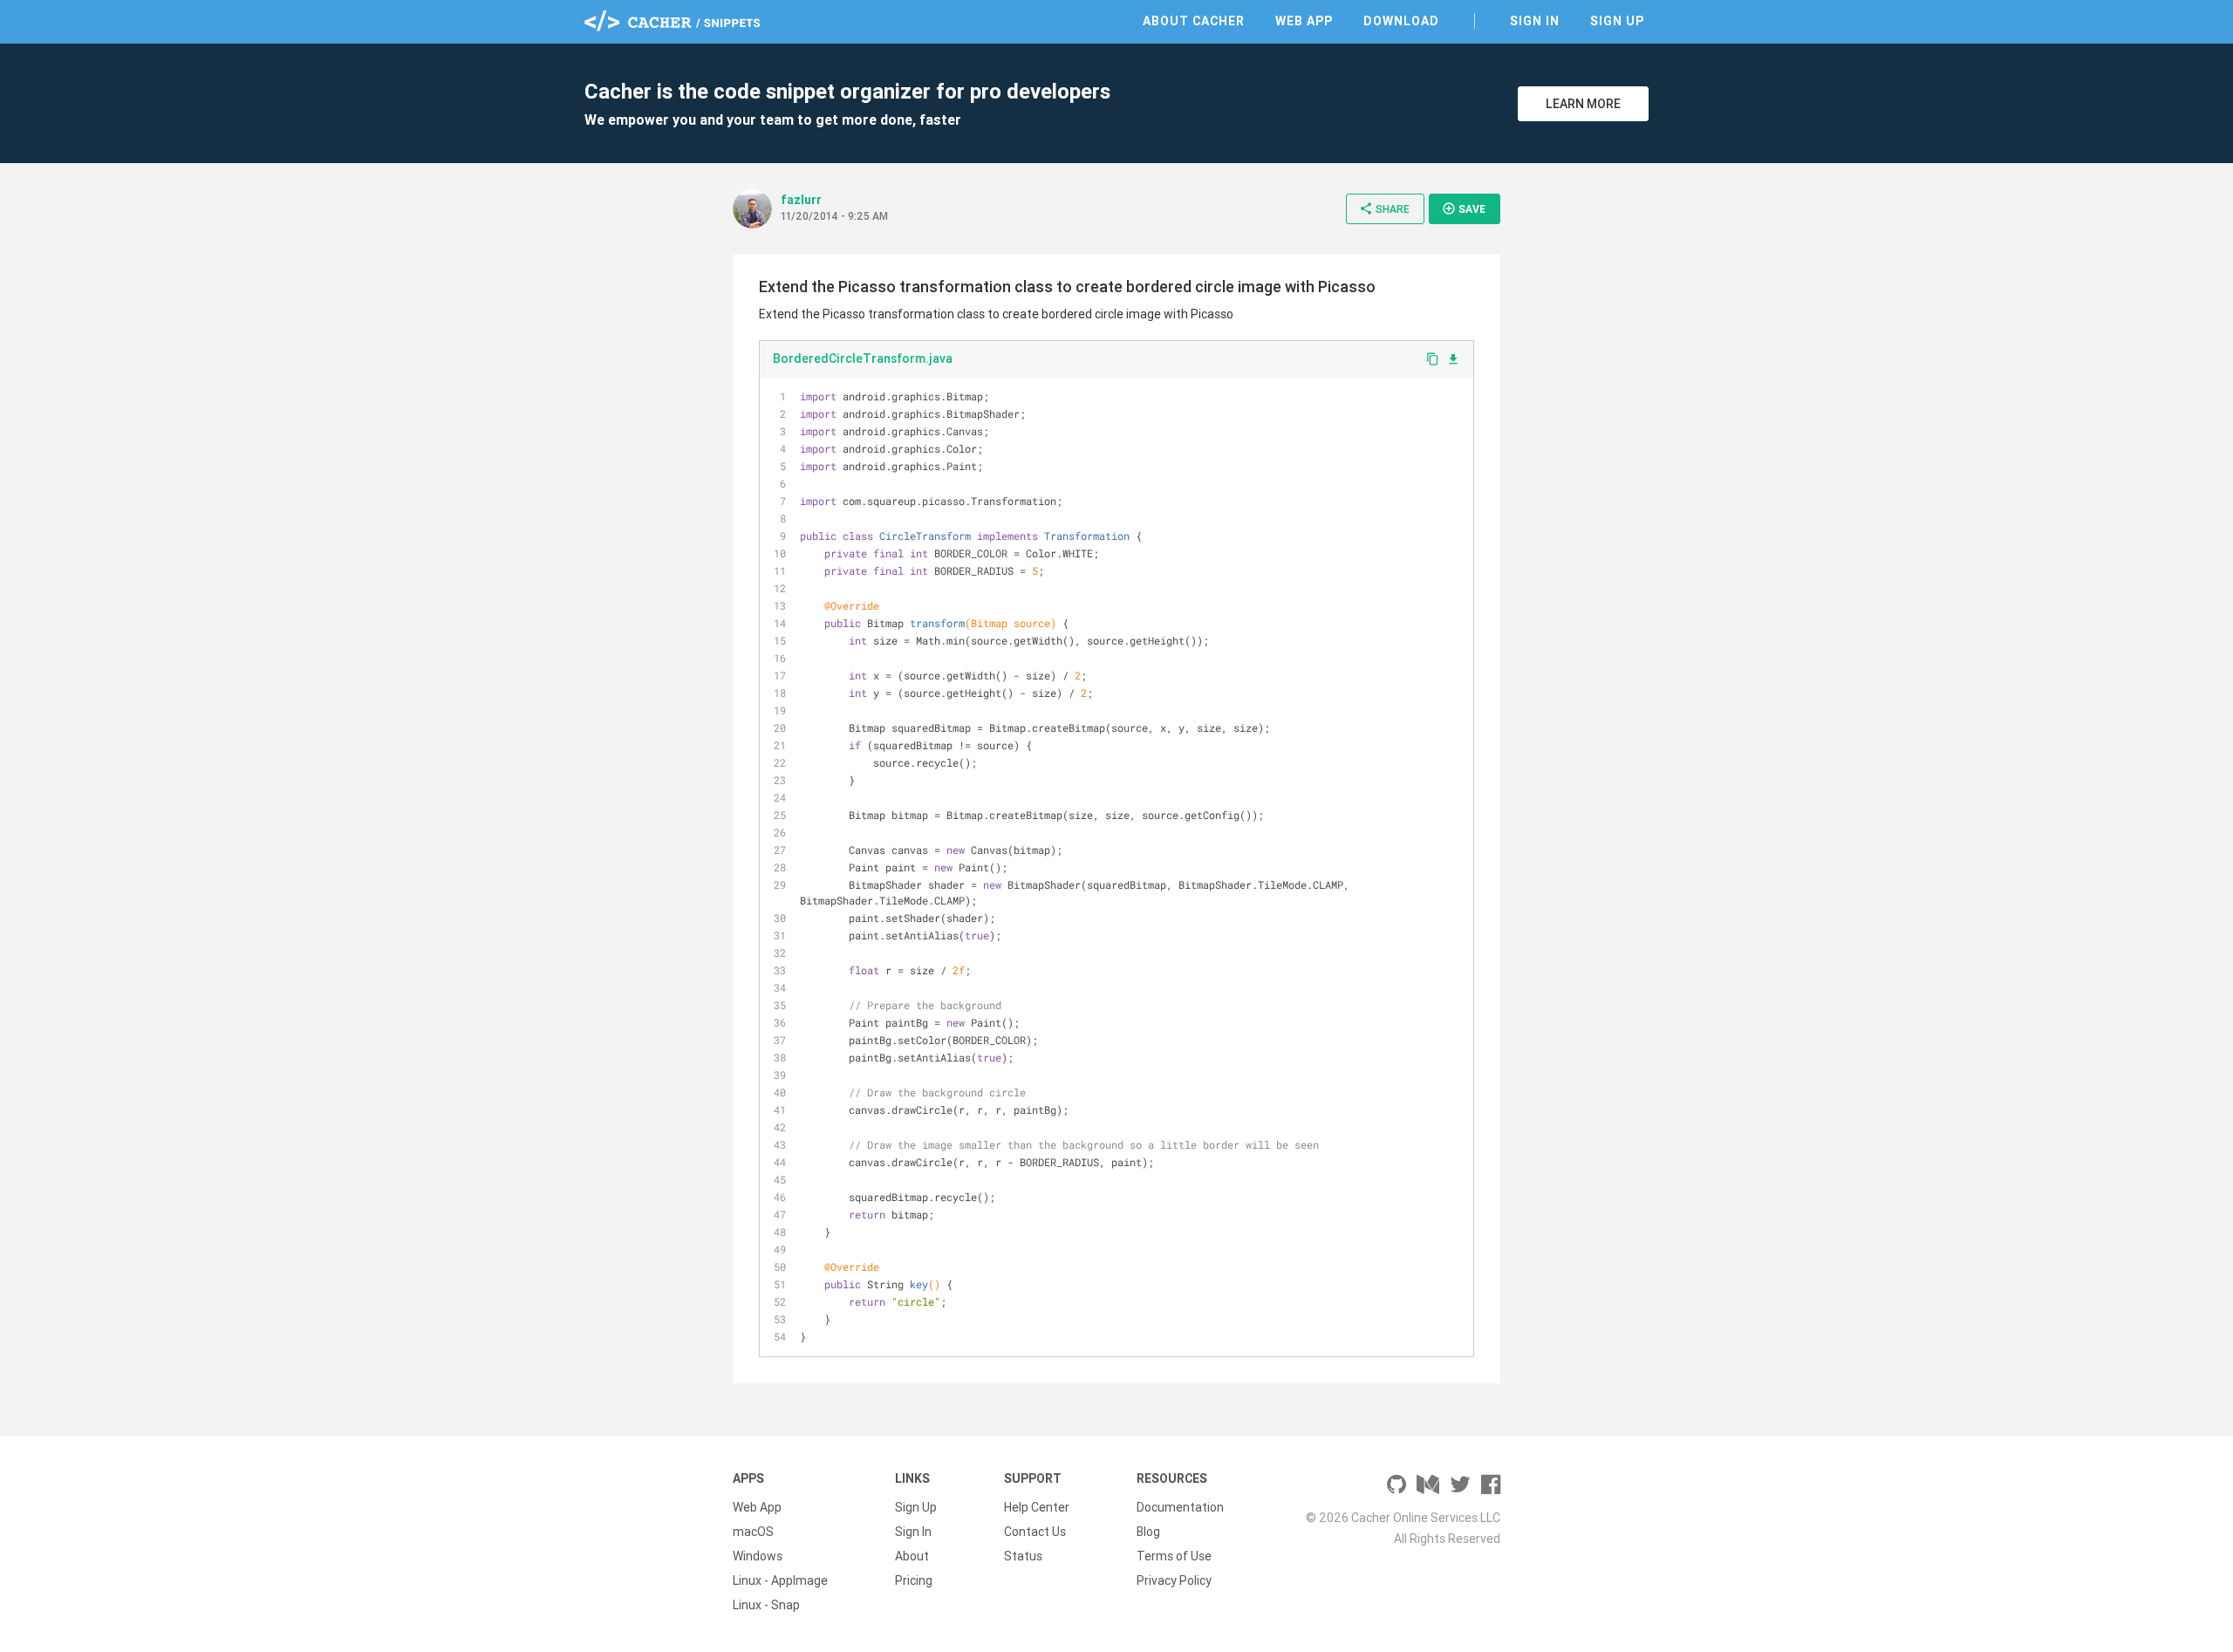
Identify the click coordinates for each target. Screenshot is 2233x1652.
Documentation (1180, 1507)
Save (1464, 208)
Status (1023, 1556)
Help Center (1037, 1507)
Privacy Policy (1174, 1580)
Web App (1304, 21)
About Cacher (1194, 21)
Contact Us (1035, 1532)
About (912, 1556)
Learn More (1583, 104)
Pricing (914, 1580)
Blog (1148, 1532)
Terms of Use (1174, 1556)
